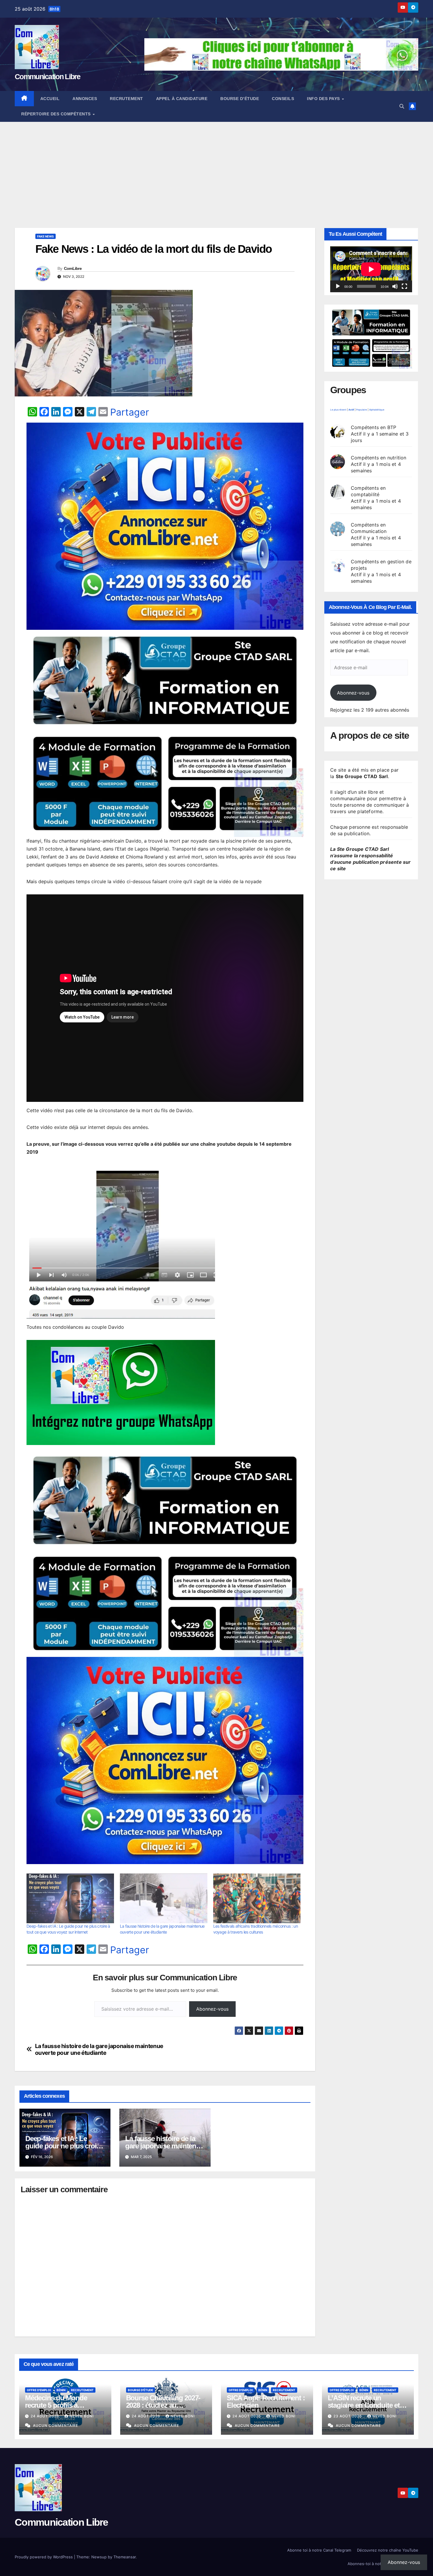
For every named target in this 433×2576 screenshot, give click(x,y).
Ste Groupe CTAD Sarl (362, 776)
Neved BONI (82, 2416)
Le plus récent (338, 410)
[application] (371, 269)
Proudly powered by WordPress (44, 2557)
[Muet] (395, 286)
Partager (130, 412)
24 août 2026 (46, 2416)
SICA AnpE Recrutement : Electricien (266, 2401)
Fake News (46, 236)
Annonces (85, 99)
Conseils (283, 99)
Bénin (61, 2390)
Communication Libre (48, 77)
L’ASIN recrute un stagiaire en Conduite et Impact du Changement (364, 2405)
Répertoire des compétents (57, 114)
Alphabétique (377, 410)
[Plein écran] (404, 286)
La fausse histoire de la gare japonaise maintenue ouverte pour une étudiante (99, 2049)
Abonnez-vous (212, 2009)
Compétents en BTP (373, 427)
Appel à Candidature (182, 99)
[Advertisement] (216, 166)
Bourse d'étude (141, 2390)
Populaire (362, 410)
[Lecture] (338, 286)
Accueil (50, 99)
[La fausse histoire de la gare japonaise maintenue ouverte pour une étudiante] (164, 1899)
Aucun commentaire (56, 2425)
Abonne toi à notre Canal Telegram (319, 2550)
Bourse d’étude (240, 99)
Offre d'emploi (39, 2390)
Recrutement (127, 99)
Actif (351, 410)
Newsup (99, 2557)
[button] (402, 106)
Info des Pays (324, 99)
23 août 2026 (348, 2416)
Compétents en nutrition (379, 458)
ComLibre (73, 268)
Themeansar (125, 2557)
